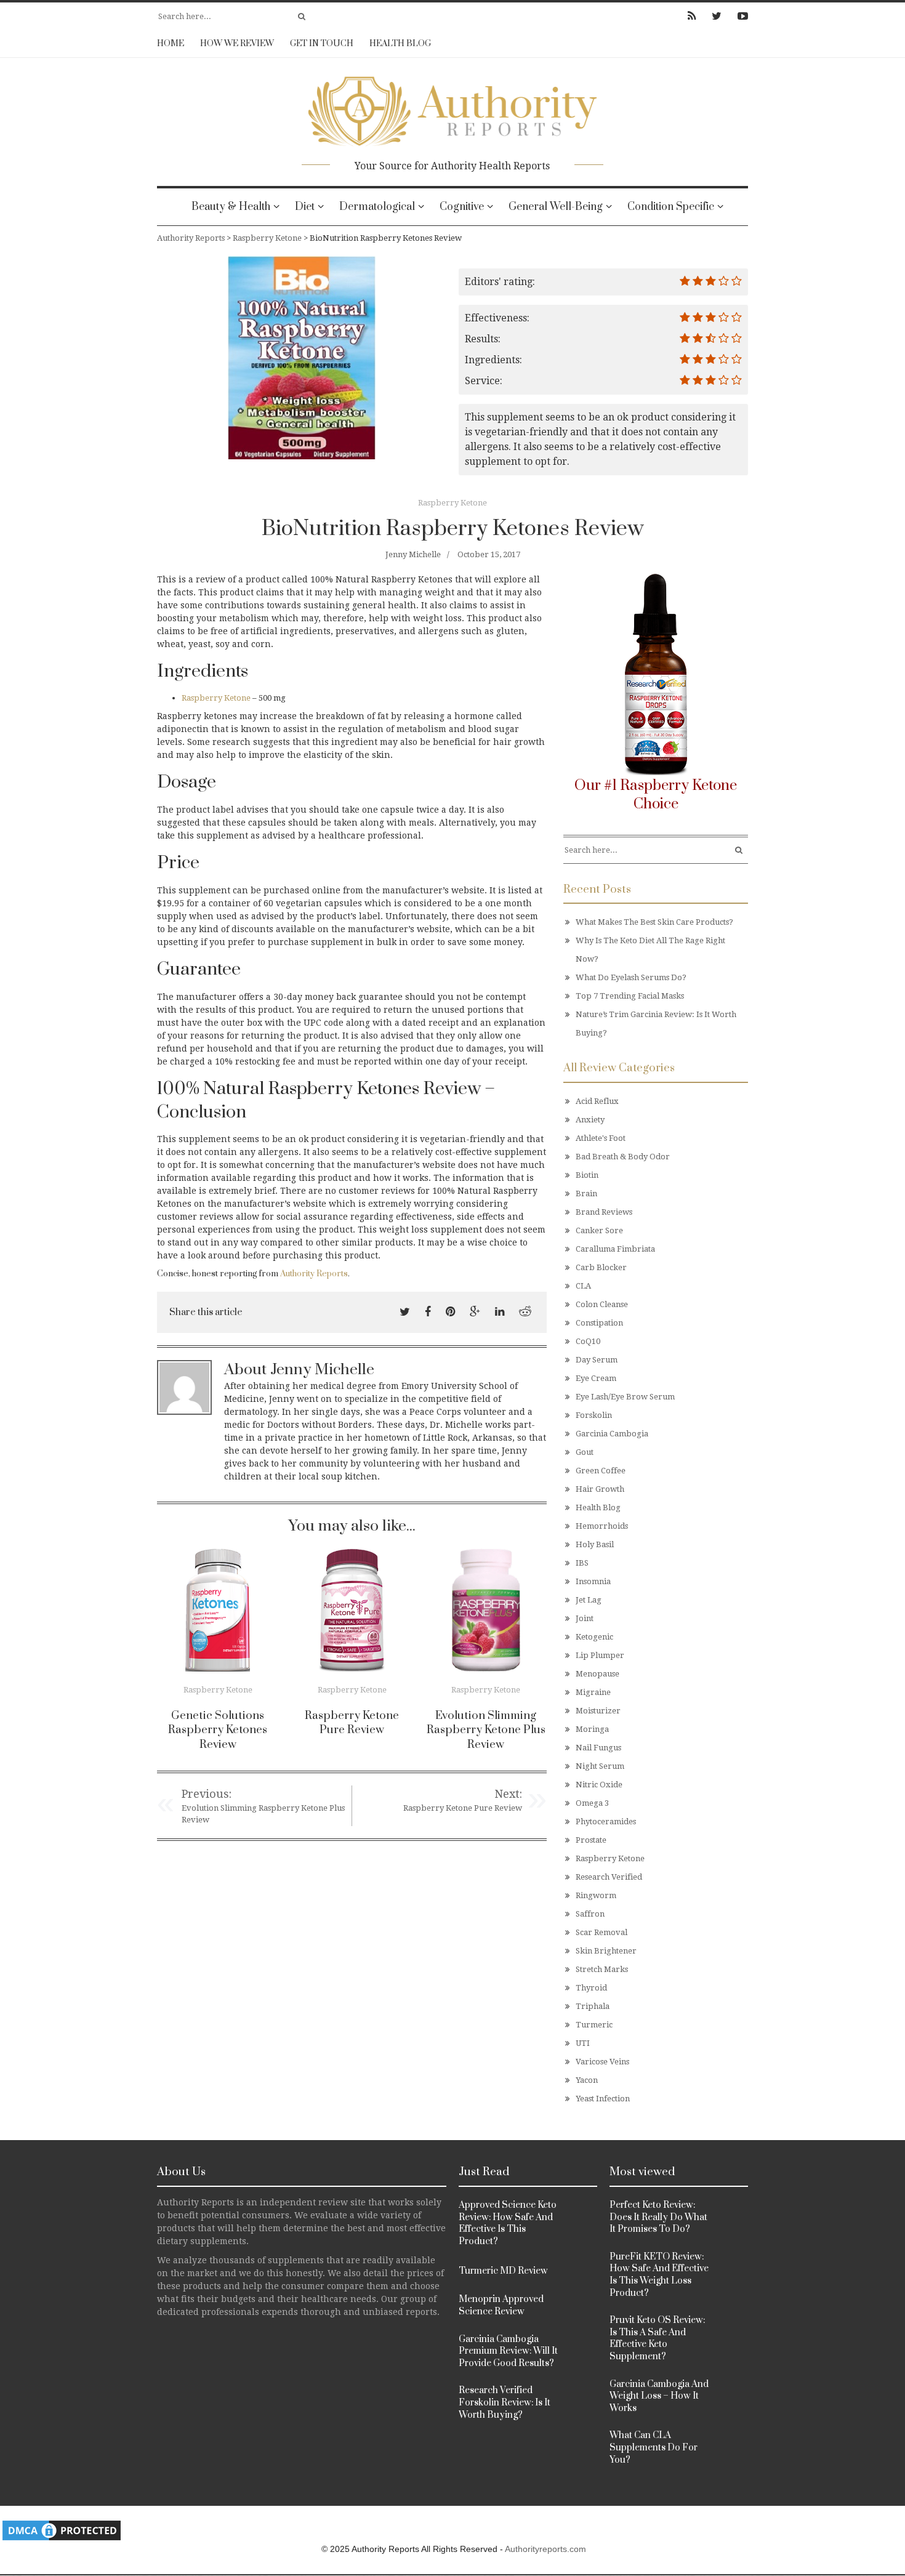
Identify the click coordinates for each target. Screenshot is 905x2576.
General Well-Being (556, 207)
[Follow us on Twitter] (717, 16)
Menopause (597, 1674)
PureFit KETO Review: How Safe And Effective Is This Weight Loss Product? (659, 2275)
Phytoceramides (606, 1821)
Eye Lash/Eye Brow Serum (625, 1397)
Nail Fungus (598, 1748)
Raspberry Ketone (452, 503)
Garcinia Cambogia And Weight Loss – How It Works (659, 2396)
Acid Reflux (597, 1101)
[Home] (452, 107)
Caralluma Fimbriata (615, 1249)
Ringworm (596, 1895)
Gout (585, 1452)
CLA (583, 1286)
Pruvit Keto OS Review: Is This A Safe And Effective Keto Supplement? (657, 2338)
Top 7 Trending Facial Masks (630, 996)
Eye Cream (596, 1378)
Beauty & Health (231, 207)
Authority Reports (314, 1274)
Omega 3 (592, 1803)
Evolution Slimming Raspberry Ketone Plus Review (486, 1730)
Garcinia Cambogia (612, 1434)
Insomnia (593, 1581)
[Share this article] (405, 1312)
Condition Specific (671, 207)
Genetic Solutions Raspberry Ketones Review (218, 1730)
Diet (305, 207)
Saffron (590, 1914)
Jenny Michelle (413, 554)
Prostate (591, 1840)
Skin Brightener (606, 1951)
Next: (508, 1794)
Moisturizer (598, 1711)
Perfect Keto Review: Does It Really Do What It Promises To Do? (658, 2217)
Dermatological (377, 207)
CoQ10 (588, 1341)
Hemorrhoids (602, 1526)
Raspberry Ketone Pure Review (352, 1723)
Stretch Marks (602, 1969)
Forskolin (594, 1415)
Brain (586, 1193)
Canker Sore (599, 1230)
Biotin (587, 1175)
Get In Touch (322, 44)
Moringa (592, 1729)
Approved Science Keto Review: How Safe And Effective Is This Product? (508, 2223)
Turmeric (594, 2025)
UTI (583, 2043)
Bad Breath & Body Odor (623, 1157)
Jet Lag (589, 1600)
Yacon (587, 2080)
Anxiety (590, 1120)
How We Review (237, 44)
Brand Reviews (604, 1212)
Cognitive (462, 207)
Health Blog (400, 44)
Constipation (599, 1323)
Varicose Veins (602, 2062)
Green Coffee (601, 1471)
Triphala (593, 2006)
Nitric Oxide (599, 1785)
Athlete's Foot (601, 1138)
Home (171, 44)
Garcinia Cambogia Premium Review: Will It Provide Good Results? (508, 2351)
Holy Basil (595, 1544)
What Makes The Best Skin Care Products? (654, 922)
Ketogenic (594, 1637)
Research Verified (609, 1877)
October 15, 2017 (489, 554)
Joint (585, 1618)
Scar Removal (601, 1932)
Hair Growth (600, 1489)
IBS (582, 1563)
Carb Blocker (601, 1267)
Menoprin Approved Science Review (501, 2305)
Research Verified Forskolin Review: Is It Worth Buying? (505, 2402)
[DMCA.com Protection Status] (62, 2530)
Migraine (593, 1692)
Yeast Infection (603, 2099)
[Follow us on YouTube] (739, 16)
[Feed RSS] (692, 16)
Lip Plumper (600, 1655)
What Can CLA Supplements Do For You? (654, 2447)
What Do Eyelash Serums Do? (631, 977)
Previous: (207, 1794)
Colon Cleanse (602, 1304)
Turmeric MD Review (503, 2271)
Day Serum (597, 1360)
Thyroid (591, 1988)
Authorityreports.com (545, 2549)
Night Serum (600, 1766)
